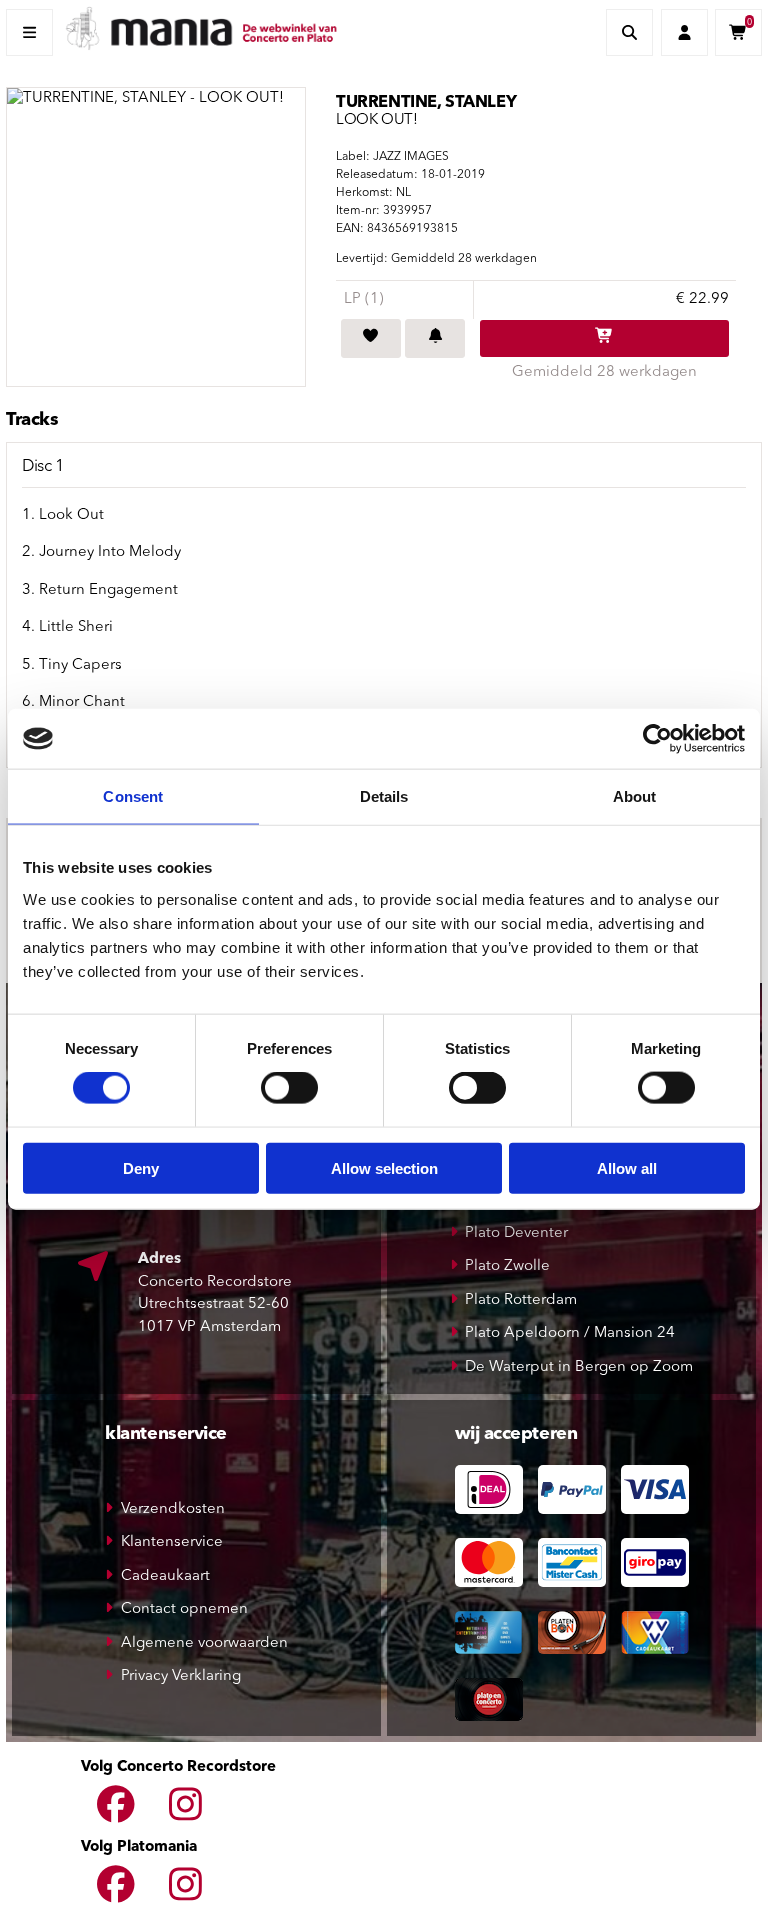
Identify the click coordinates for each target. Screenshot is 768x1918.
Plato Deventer (516, 1233)
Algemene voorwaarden (204, 1643)
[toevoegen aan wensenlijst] (371, 339)
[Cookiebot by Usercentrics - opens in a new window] (657, 739)
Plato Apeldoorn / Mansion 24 (570, 1333)
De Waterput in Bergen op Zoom (579, 1367)
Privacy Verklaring (181, 1676)
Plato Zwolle (507, 1266)
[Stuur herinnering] (435, 339)
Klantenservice (172, 1542)
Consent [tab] (133, 796)
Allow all (627, 1167)
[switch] (289, 1088)
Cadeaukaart (165, 1576)
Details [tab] (384, 796)
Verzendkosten (173, 1509)
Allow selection (384, 1167)
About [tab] (635, 796)
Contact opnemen (184, 1609)
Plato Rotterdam (521, 1300)
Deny (141, 1167)
